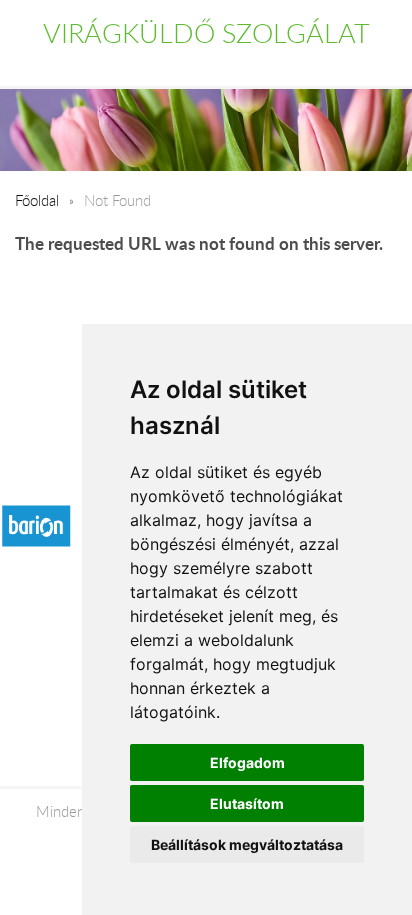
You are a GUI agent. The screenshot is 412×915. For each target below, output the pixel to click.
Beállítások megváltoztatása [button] (247, 844)
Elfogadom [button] (247, 762)
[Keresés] (343, 64)
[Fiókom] (383, 64)
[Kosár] (299, 64)
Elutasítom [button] (247, 803)
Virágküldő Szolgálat (206, 33)
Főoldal (37, 200)
